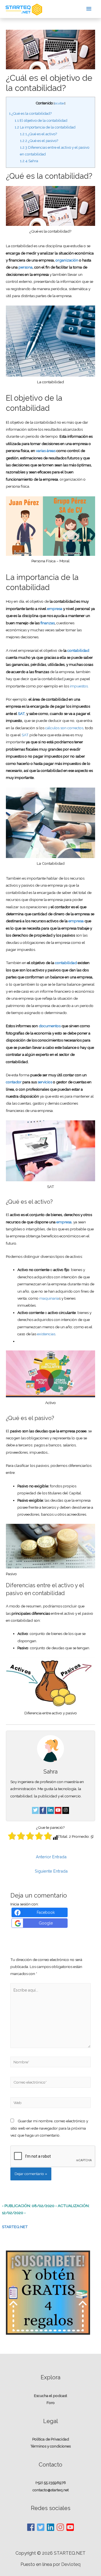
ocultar (59, 103)
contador (14, 1082)
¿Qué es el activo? (38, 134)
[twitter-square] (41, 2527)
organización (67, 260)
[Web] (51, 2104)
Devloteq (71, 2564)
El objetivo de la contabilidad (41, 121)
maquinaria (49, 1298)
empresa (55, 609)
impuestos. (79, 686)
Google (46, 1923)
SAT (26, 735)
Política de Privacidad (51, 2439)
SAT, (21, 714)
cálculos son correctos (64, 728)
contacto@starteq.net (51, 2490)
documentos (50, 1026)
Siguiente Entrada (51, 1871)
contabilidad (78, 650)
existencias (46, 1334)
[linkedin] (51, 2527)
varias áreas (46, 451)
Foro (51, 2403)
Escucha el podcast (50, 2396)
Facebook (46, 1912)
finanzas (48, 623)
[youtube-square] (70, 2527)
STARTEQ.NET (15, 2227)
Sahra (29, 161)
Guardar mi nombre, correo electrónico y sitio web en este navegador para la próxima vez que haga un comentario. (49, 2128)
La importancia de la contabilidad (45, 127)
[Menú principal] (89, 9)
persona (26, 267)
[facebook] (31, 2527)
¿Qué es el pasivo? (39, 141)
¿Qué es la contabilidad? (30, 113)
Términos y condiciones (50, 2446)
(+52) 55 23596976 (51, 2483)
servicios (44, 1082)
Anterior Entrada (51, 1857)
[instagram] (61, 2527)
